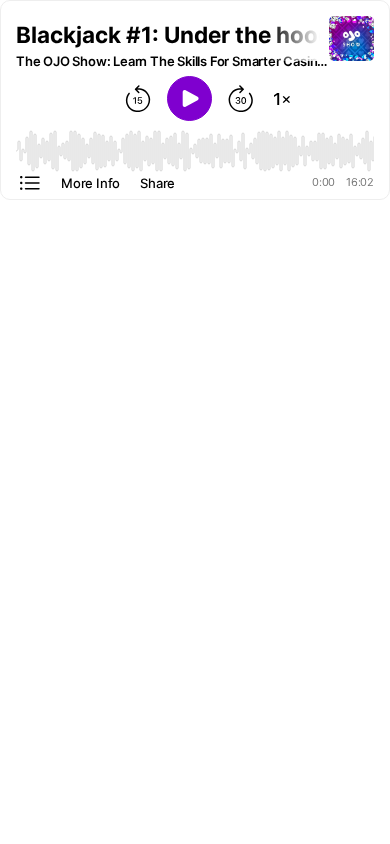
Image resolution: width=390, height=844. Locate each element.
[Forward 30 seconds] (241, 99)
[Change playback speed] (282, 99)
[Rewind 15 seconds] (138, 99)
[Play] (189, 98)
